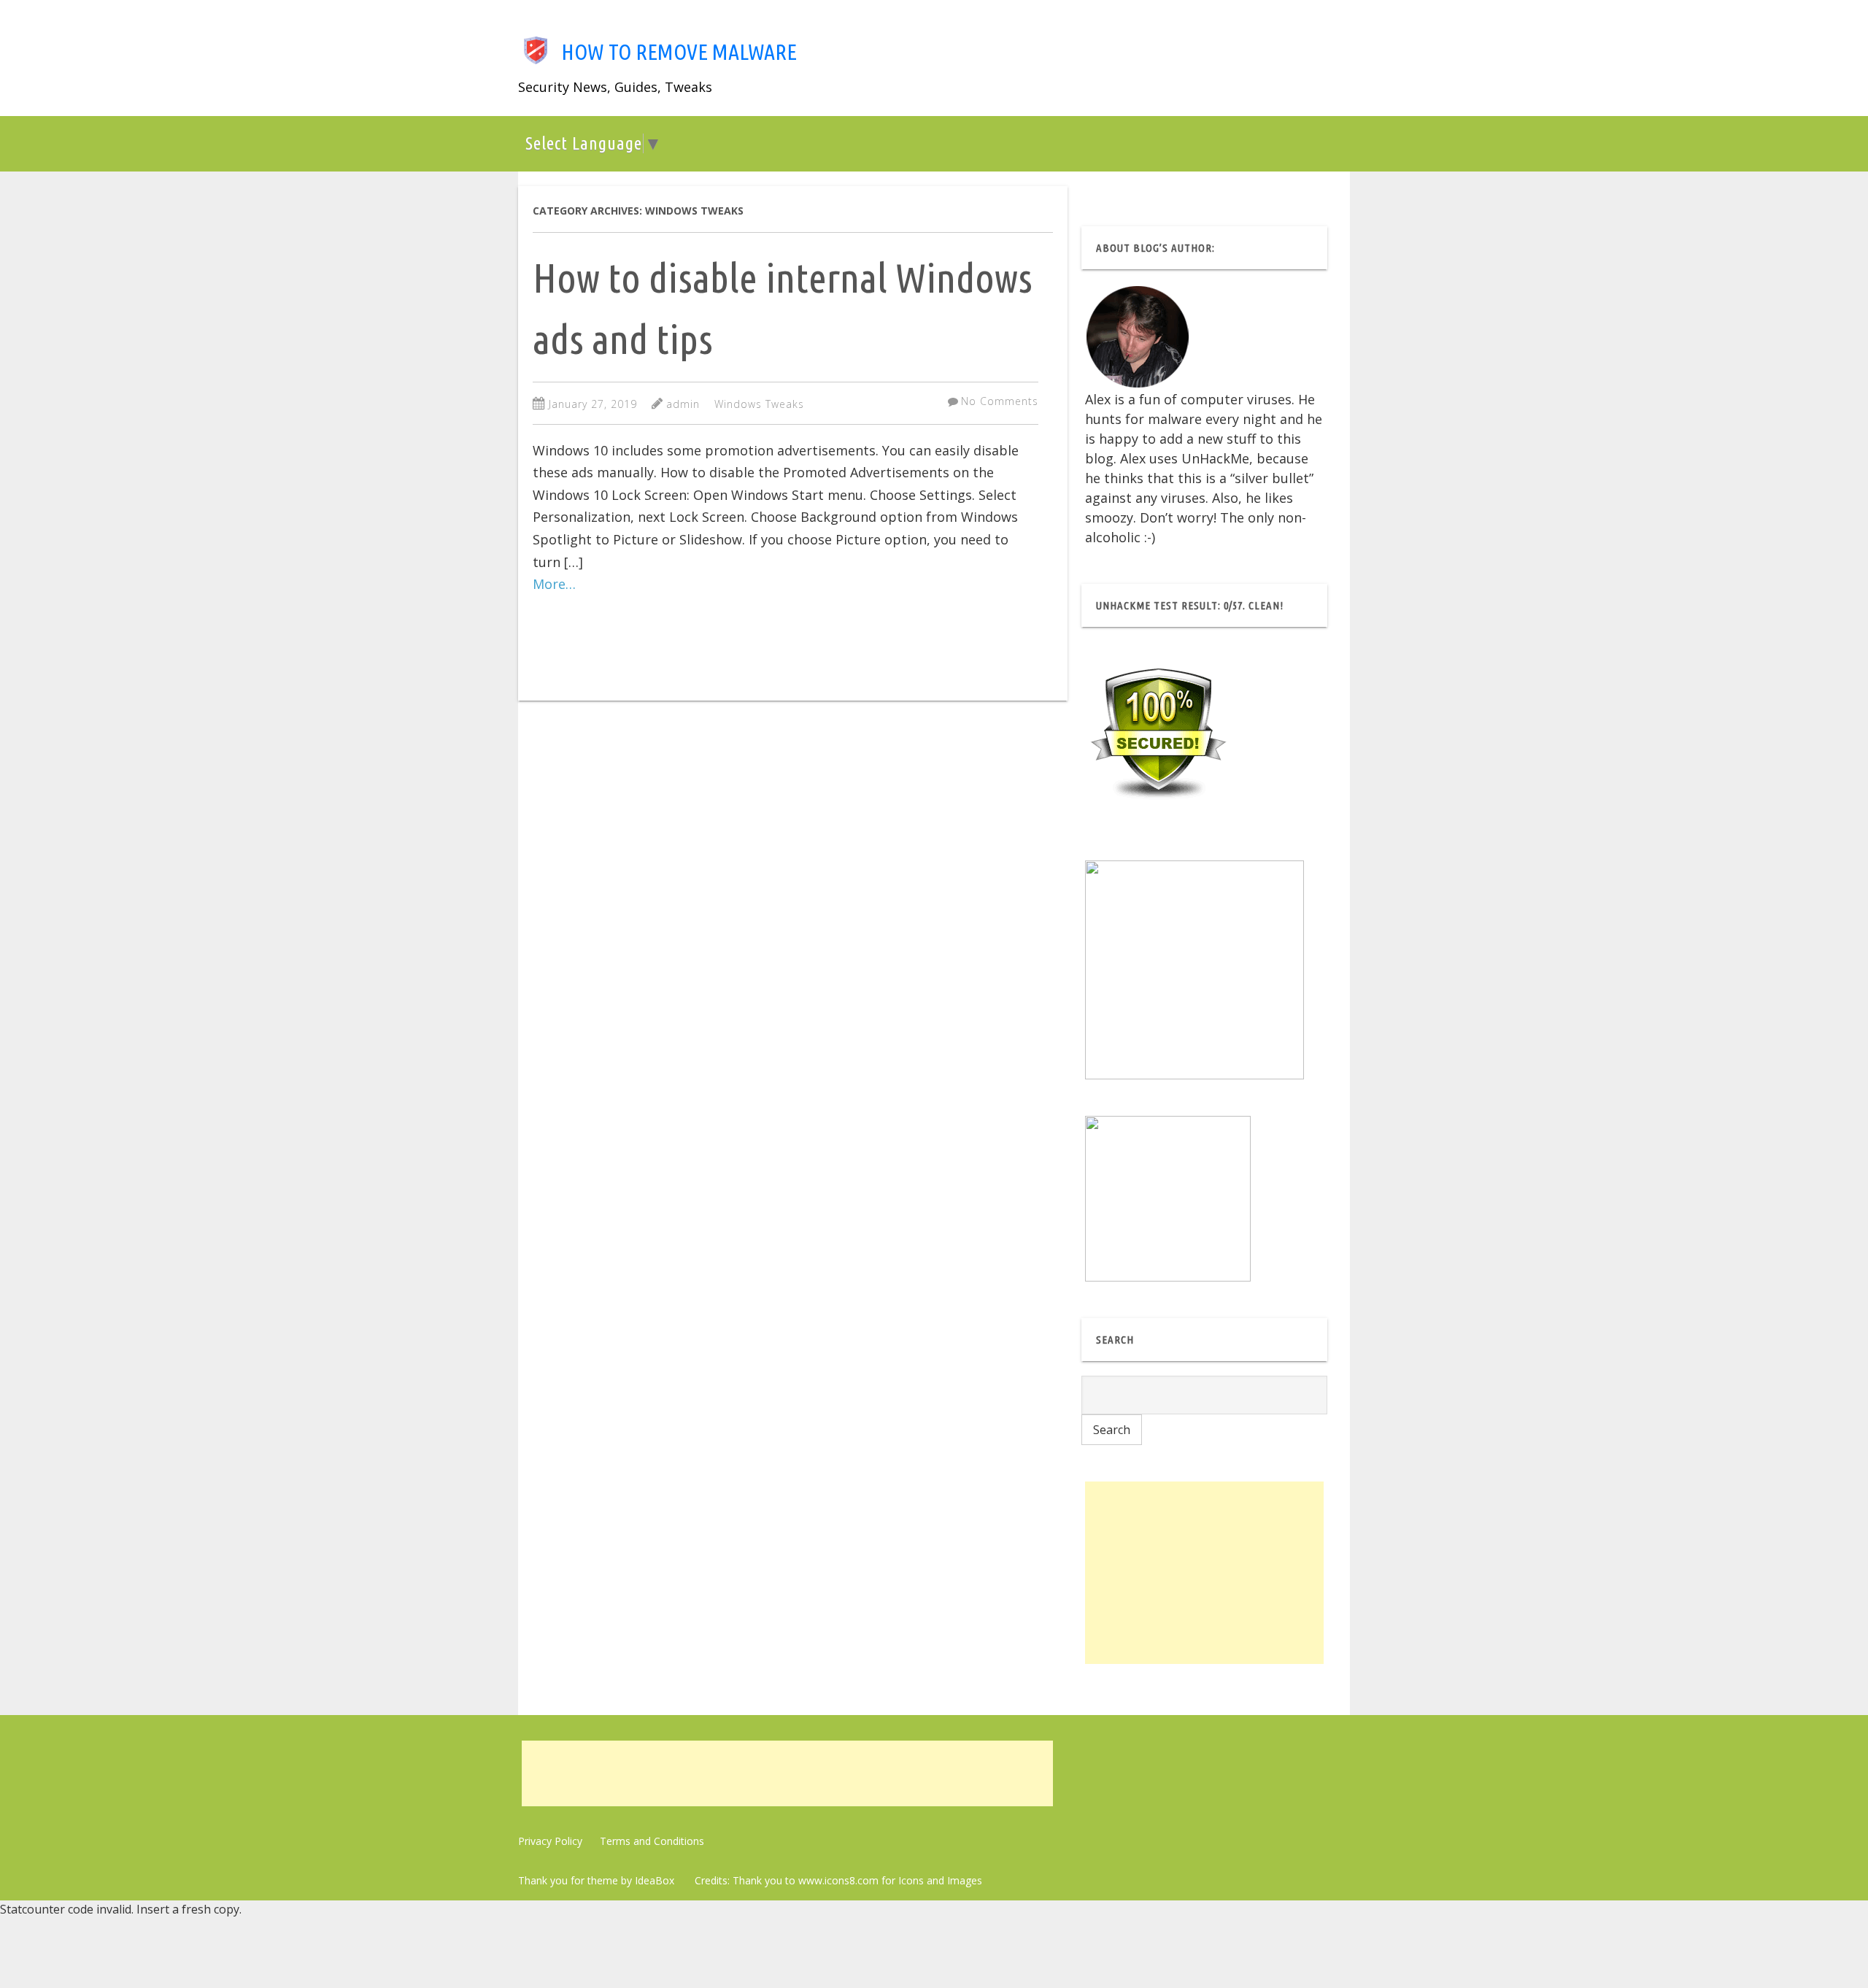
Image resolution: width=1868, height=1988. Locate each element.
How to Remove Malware (679, 52)
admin (683, 404)
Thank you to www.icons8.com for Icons (828, 1880)
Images (965, 1880)
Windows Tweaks (759, 404)
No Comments (1000, 401)
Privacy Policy (550, 1841)
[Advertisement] (1205, 1573)
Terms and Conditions (652, 1841)
